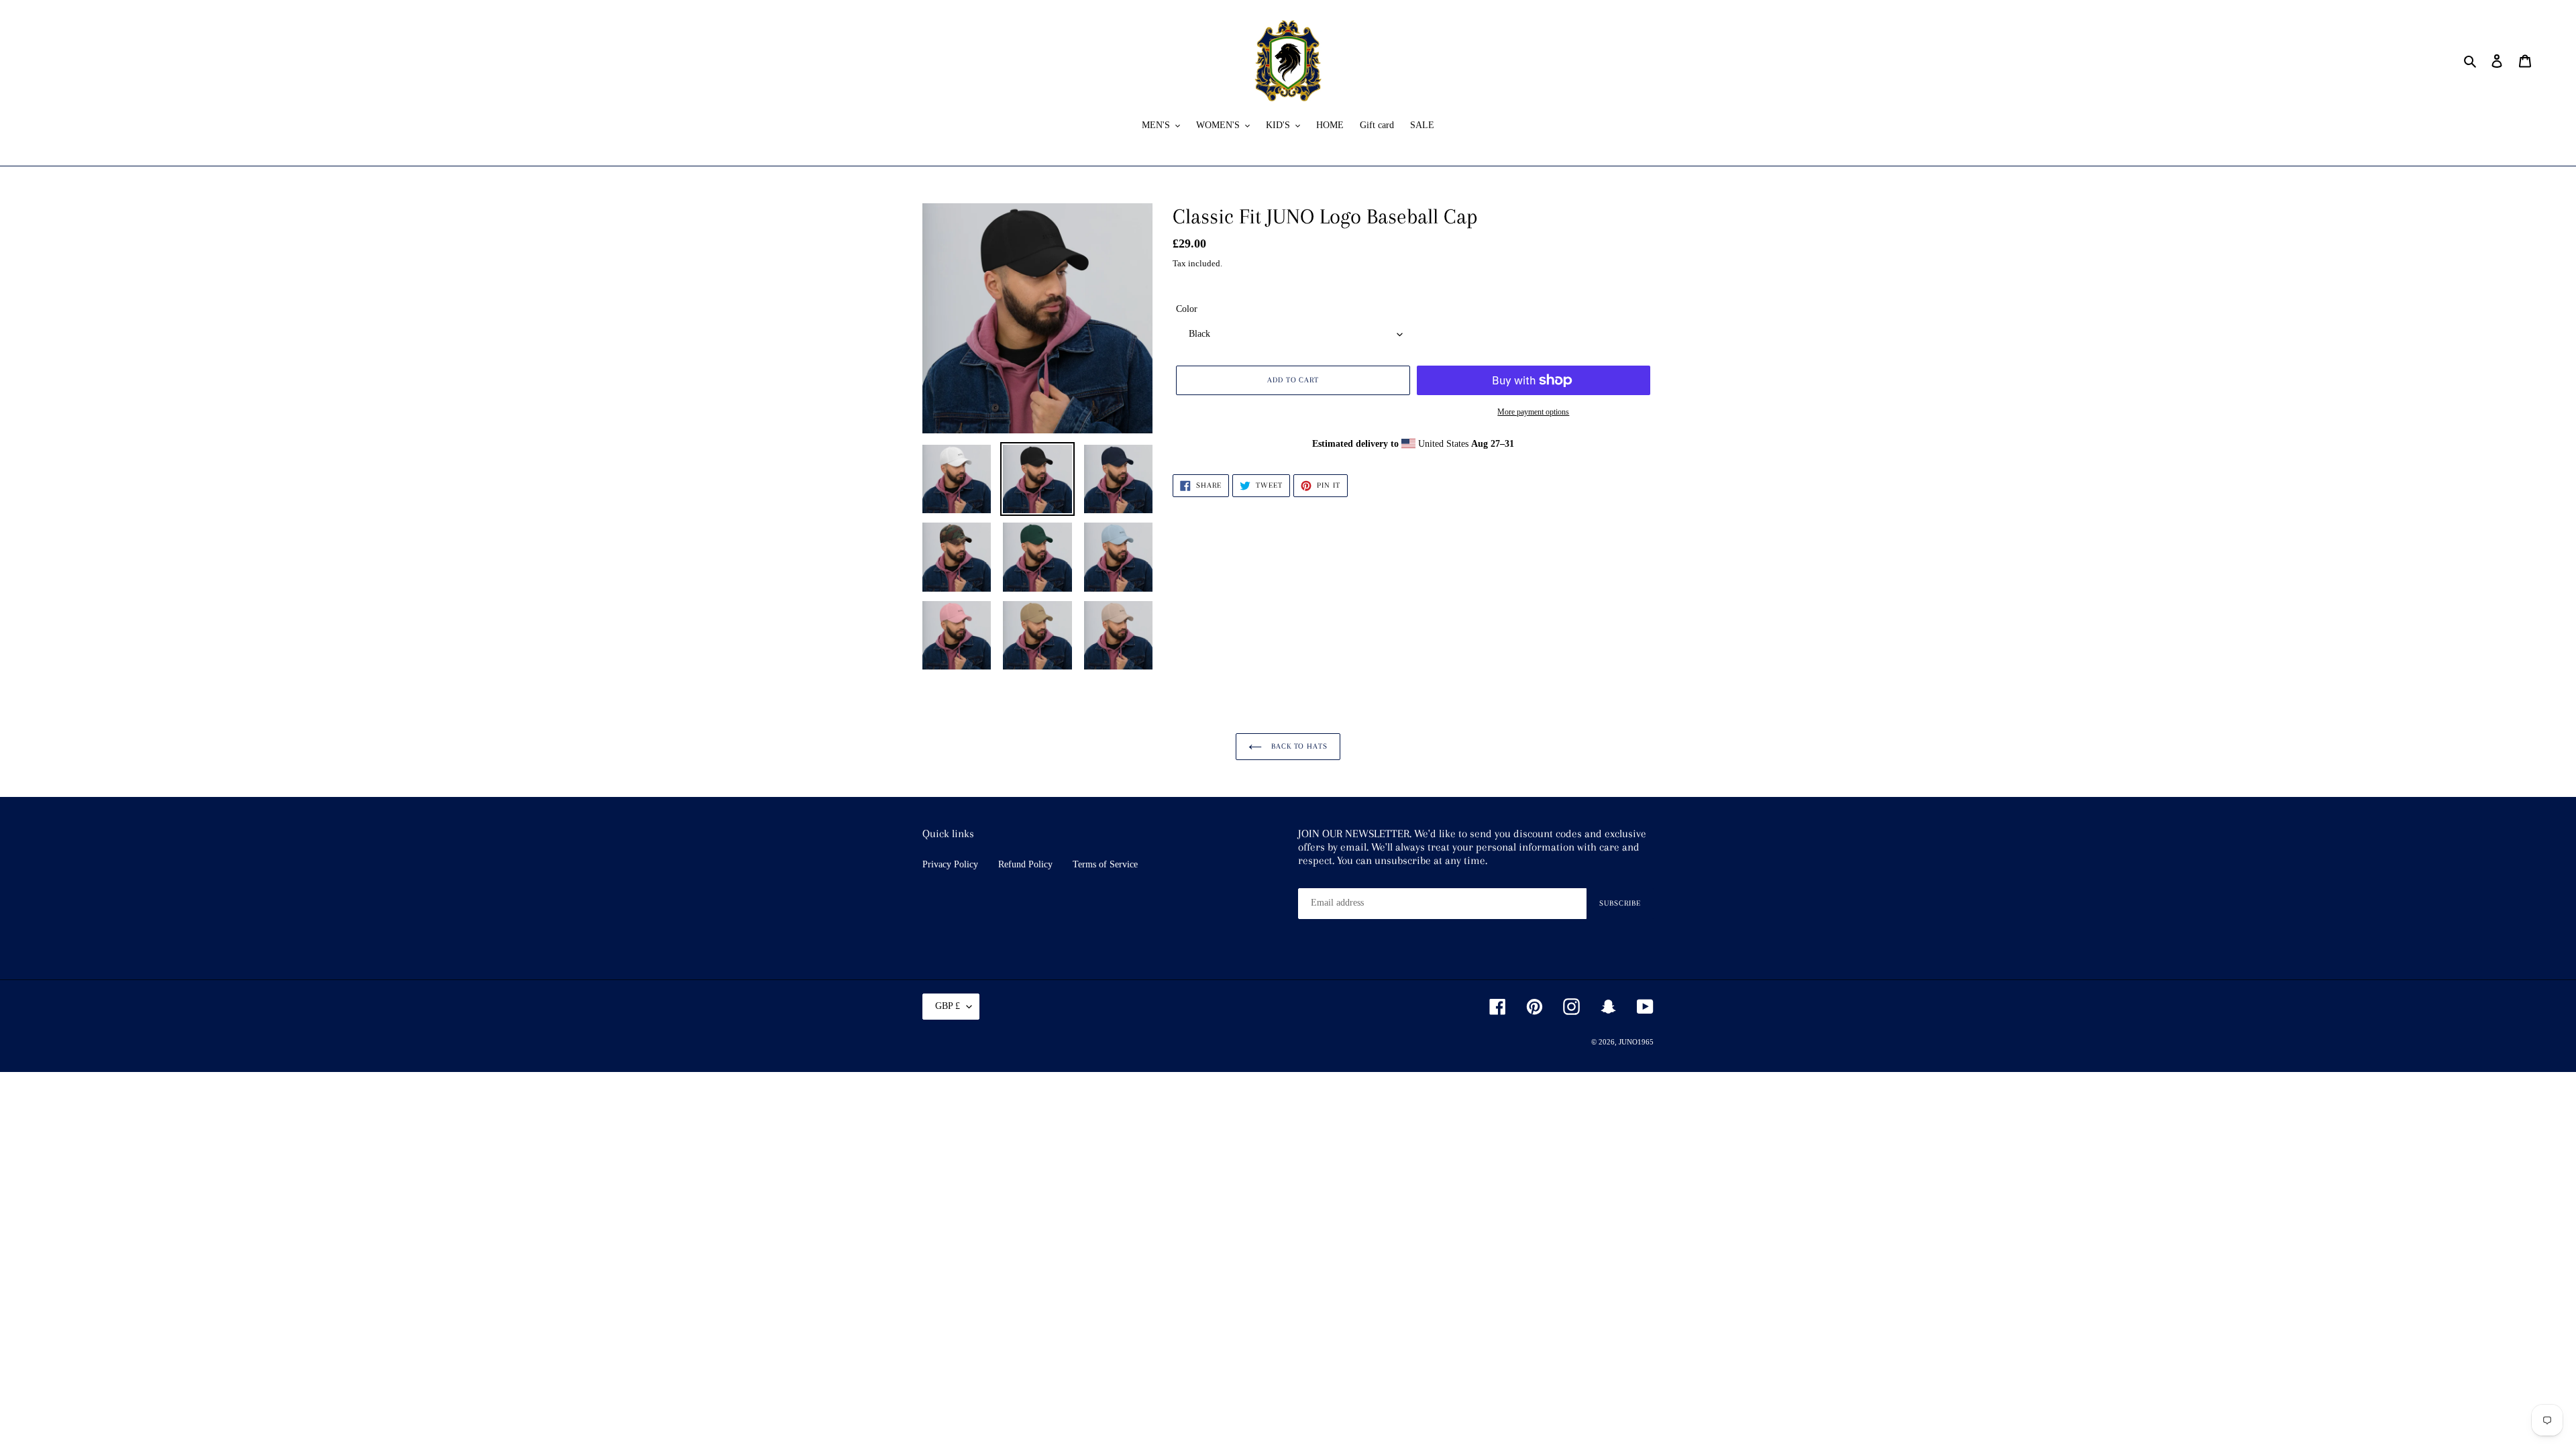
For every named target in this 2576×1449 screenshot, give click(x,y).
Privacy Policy (950, 864)
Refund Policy (1025, 864)
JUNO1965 (1636, 1042)
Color (1187, 309)
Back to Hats (1298, 746)
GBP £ (948, 1006)
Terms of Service (1105, 864)
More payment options (1533, 412)
